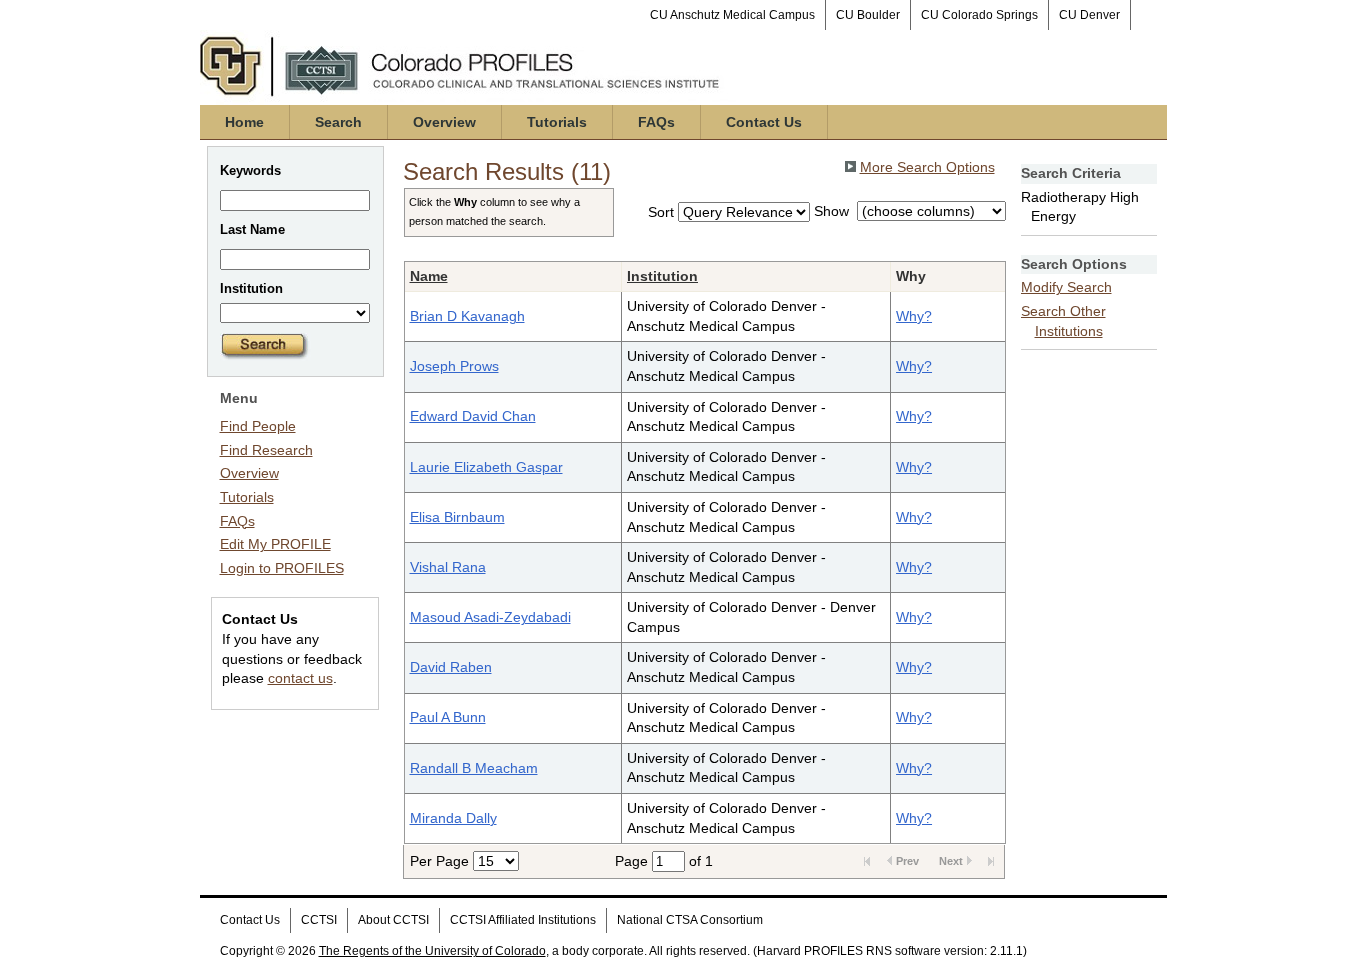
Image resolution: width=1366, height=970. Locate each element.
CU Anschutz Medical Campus (732, 15)
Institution (662, 276)
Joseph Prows (454, 366)
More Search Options (927, 167)
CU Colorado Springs (979, 15)
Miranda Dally (453, 818)
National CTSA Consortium (690, 920)
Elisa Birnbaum (457, 517)
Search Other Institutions (1063, 321)
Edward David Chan (473, 416)
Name (429, 276)
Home (244, 122)
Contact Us (764, 122)
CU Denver (1089, 15)
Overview (444, 122)
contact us (300, 678)
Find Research (266, 450)
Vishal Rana (448, 567)
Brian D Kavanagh (467, 316)
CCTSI (319, 920)
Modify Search (1066, 287)
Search (338, 122)
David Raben (451, 667)
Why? (914, 316)
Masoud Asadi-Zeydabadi (490, 617)
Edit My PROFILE (275, 544)
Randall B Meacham (474, 768)
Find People (258, 426)
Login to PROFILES (282, 568)
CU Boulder (868, 15)
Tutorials (557, 122)
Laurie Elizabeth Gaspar (486, 467)
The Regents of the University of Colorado (432, 951)
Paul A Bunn (448, 717)
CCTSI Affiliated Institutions (523, 920)
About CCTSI (393, 920)
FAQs (656, 122)
